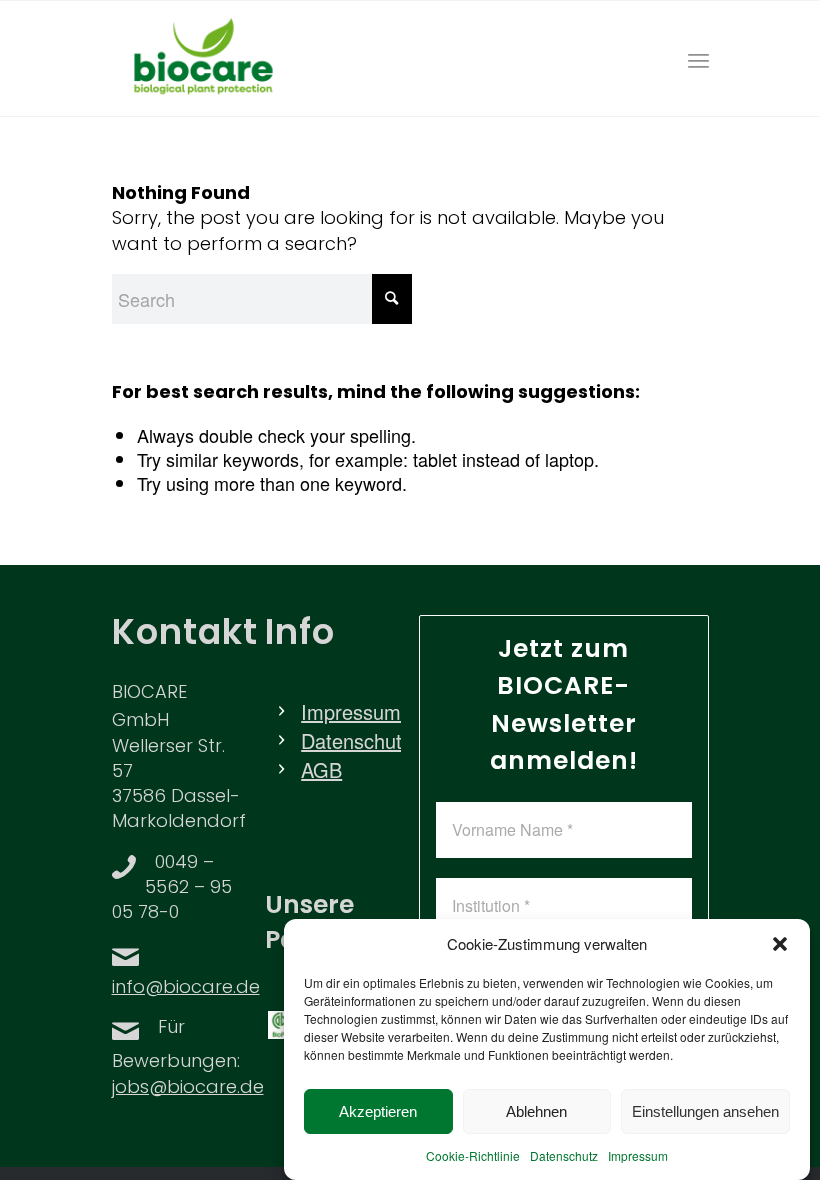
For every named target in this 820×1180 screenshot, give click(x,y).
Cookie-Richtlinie (473, 1155)
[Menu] (698, 58)
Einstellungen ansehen (705, 1111)
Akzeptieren (378, 1111)
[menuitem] (698, 58)
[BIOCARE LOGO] (203, 58)
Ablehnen (536, 1111)
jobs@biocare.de (188, 1089)
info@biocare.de (186, 989)
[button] (780, 944)
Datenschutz (564, 1155)
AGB (321, 769)
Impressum (638, 1155)
